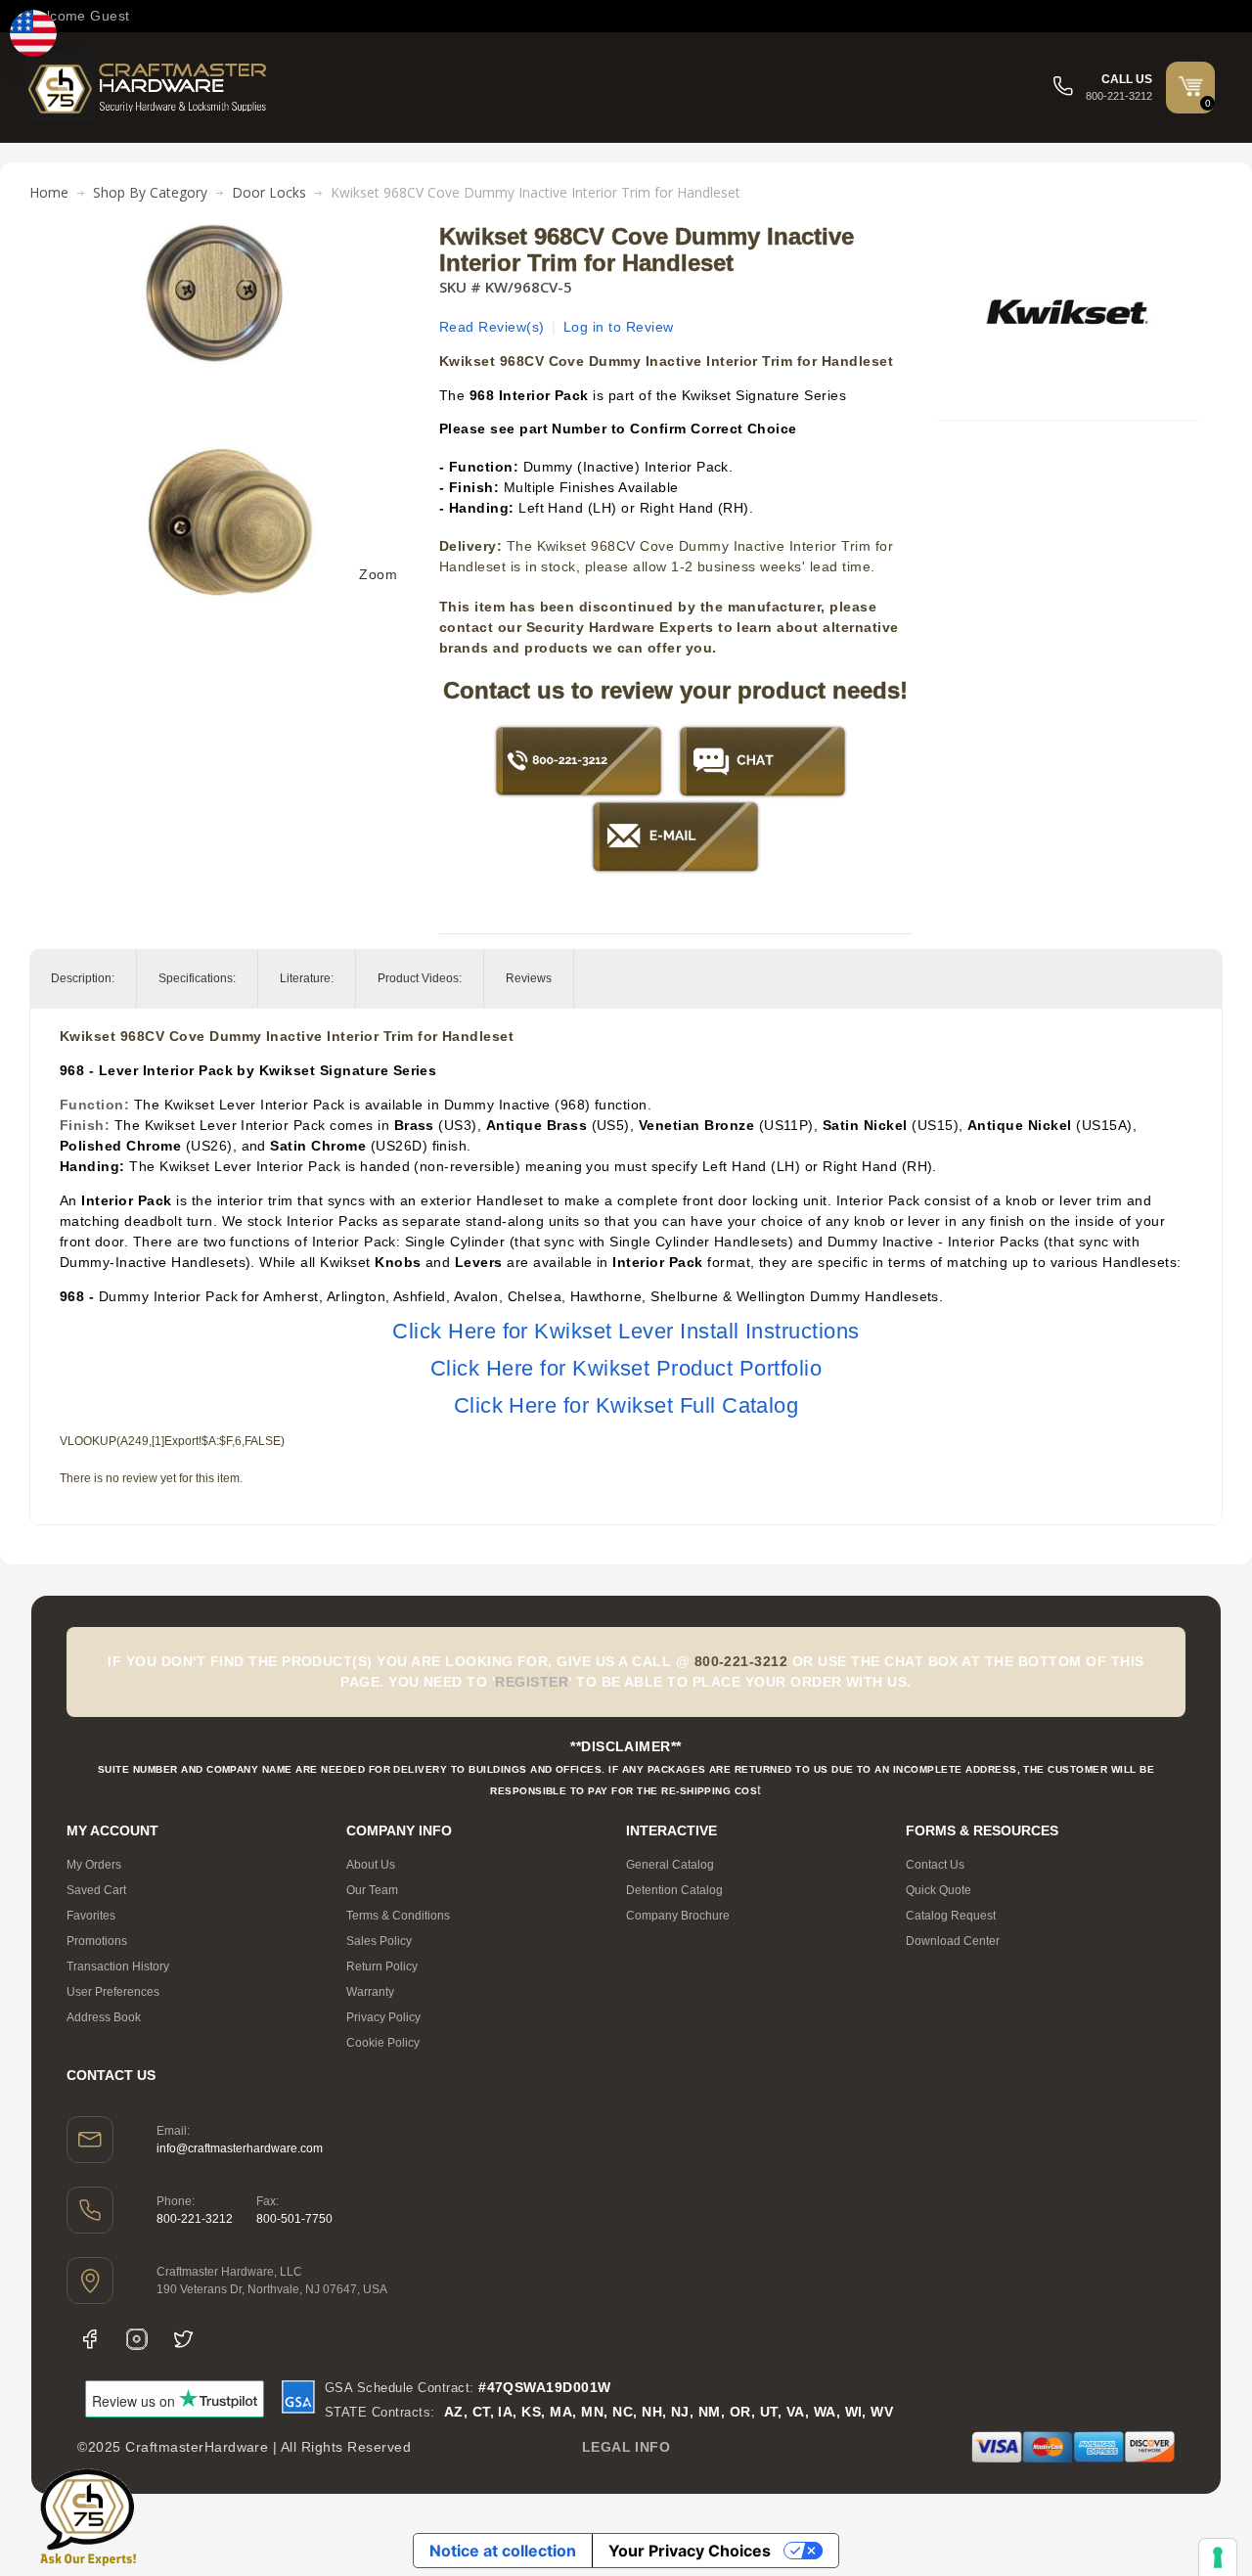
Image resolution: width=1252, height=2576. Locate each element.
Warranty (370, 1992)
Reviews (529, 978)
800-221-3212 (195, 2219)
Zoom (378, 574)
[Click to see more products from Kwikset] (1067, 312)
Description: (83, 978)
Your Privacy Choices (690, 2551)
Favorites (91, 1916)
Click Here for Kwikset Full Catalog (626, 1405)
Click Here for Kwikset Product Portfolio (626, 1368)
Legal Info (626, 2447)
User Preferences (113, 1992)
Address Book (104, 2017)
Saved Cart (96, 1890)
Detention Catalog (674, 1890)
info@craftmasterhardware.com (240, 2148)
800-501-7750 (294, 2219)
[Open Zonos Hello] (33, 33)
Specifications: (197, 978)
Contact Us (935, 1865)
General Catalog (670, 1865)
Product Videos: (420, 978)
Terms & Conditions (398, 1916)
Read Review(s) (492, 327)
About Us (371, 1865)
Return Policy (382, 1966)
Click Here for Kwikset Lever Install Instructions (626, 1331)
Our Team (372, 1890)
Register (532, 1682)
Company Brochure (678, 1916)
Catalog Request (951, 1916)
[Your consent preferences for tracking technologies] (1218, 2557)
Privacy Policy (383, 2017)
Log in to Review (619, 327)
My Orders (94, 1865)
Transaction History (118, 1966)
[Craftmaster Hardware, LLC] (148, 88)
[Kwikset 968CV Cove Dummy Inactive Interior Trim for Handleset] (228, 234)
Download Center (953, 1941)
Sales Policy (379, 1941)
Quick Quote (939, 1890)
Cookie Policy (383, 2043)
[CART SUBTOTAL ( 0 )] (1190, 86)
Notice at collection (503, 2551)
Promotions (97, 1941)
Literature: (307, 978)
